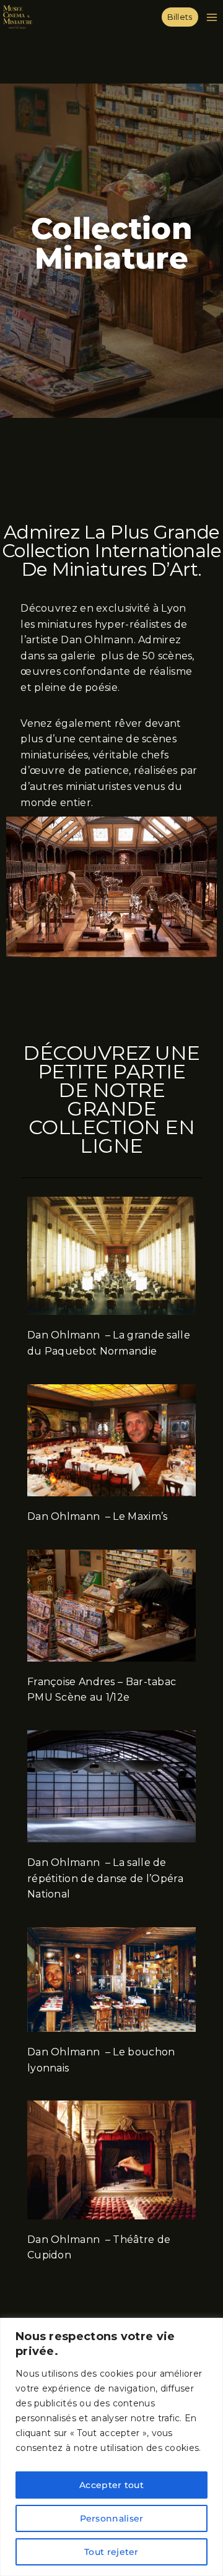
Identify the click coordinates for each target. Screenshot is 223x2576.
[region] (111, 2447)
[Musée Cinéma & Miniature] (18, 17)
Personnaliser (112, 2518)
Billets (180, 17)
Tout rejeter (111, 2552)
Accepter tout (111, 2485)
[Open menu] (214, 17)
